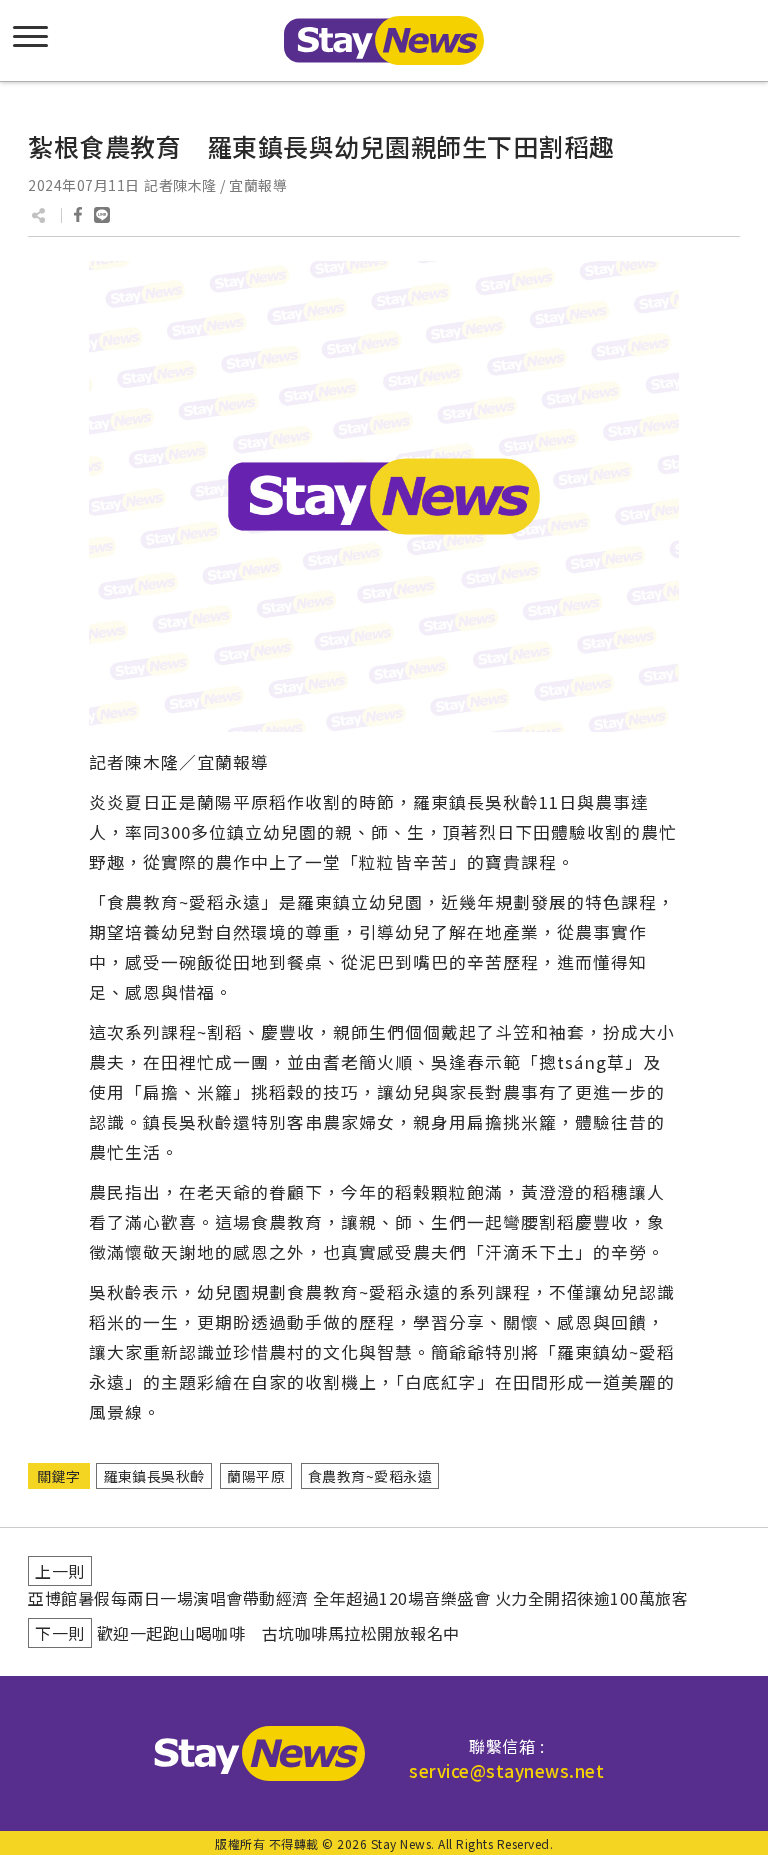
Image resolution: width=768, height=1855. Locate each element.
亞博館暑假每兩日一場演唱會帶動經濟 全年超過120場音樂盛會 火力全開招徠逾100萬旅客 (358, 1598)
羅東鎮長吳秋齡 (154, 1476)
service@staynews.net (506, 1770)
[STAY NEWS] (384, 40)
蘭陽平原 (256, 1476)
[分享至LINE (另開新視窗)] (102, 215)
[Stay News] (252, 1753)
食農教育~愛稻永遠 (370, 1476)
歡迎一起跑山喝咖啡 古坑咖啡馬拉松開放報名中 (278, 1633)
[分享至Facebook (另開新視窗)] (78, 215)
